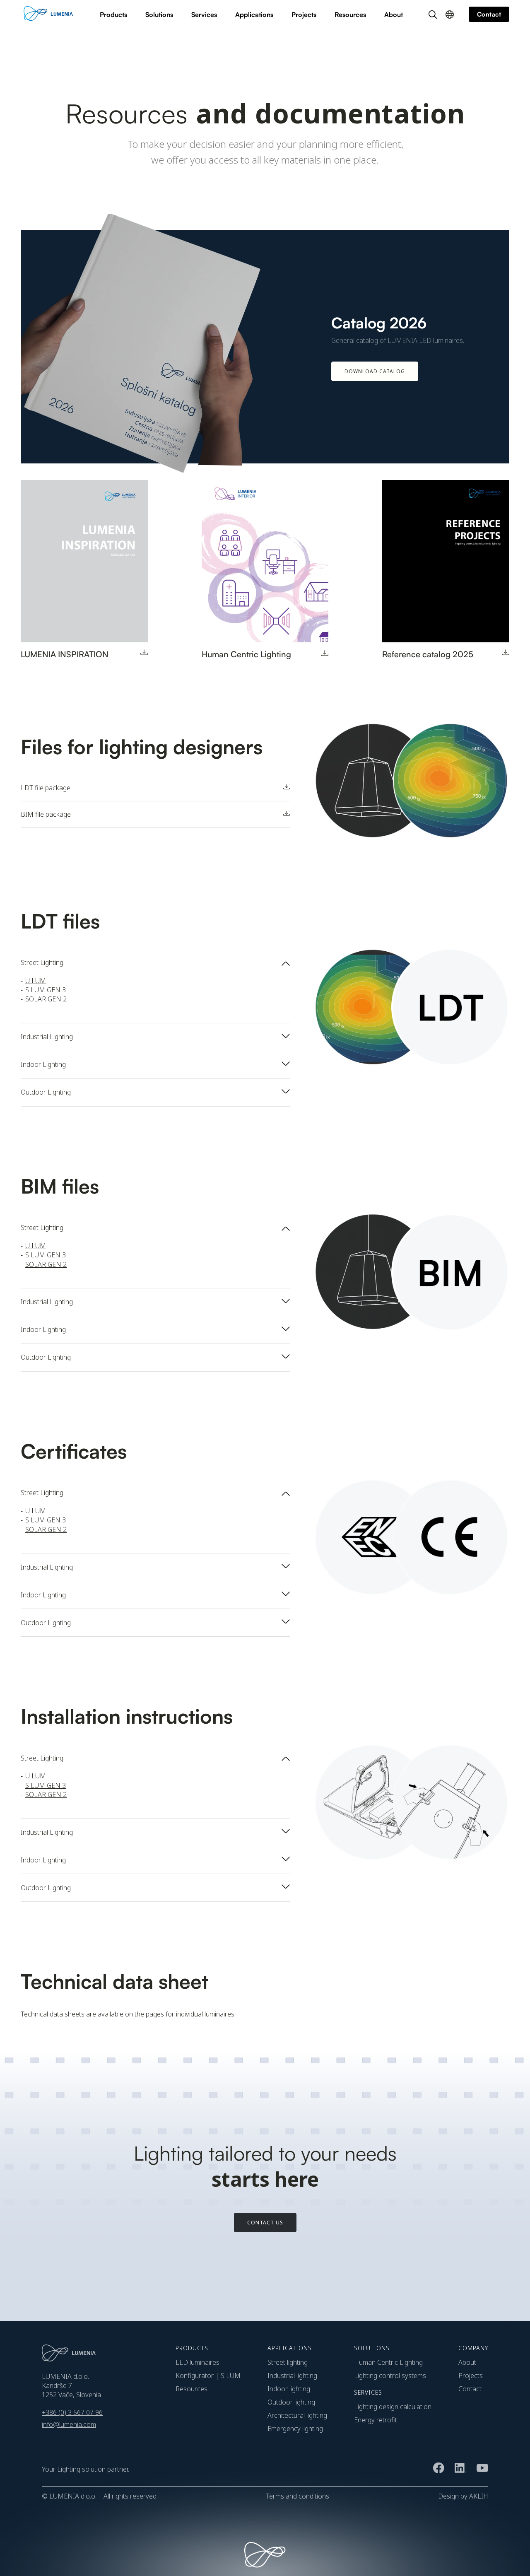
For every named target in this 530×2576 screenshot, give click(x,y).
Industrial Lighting (292, 2376)
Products (113, 14)
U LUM (36, 981)
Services (204, 14)
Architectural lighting (297, 2415)
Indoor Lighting (289, 2389)
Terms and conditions (298, 2496)
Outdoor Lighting (291, 2402)
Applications (254, 14)
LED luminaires (198, 2362)
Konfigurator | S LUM (208, 2376)
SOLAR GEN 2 (46, 999)
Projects (304, 14)
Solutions (159, 14)
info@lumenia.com (69, 2424)
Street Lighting (288, 2362)
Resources (350, 14)
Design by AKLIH (463, 2496)
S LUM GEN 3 (46, 990)
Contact (470, 2389)
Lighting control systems (390, 2376)
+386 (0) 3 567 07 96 (72, 2412)
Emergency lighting (295, 2429)
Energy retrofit (376, 2420)
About (394, 14)
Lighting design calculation (393, 2407)
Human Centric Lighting (388, 2362)
